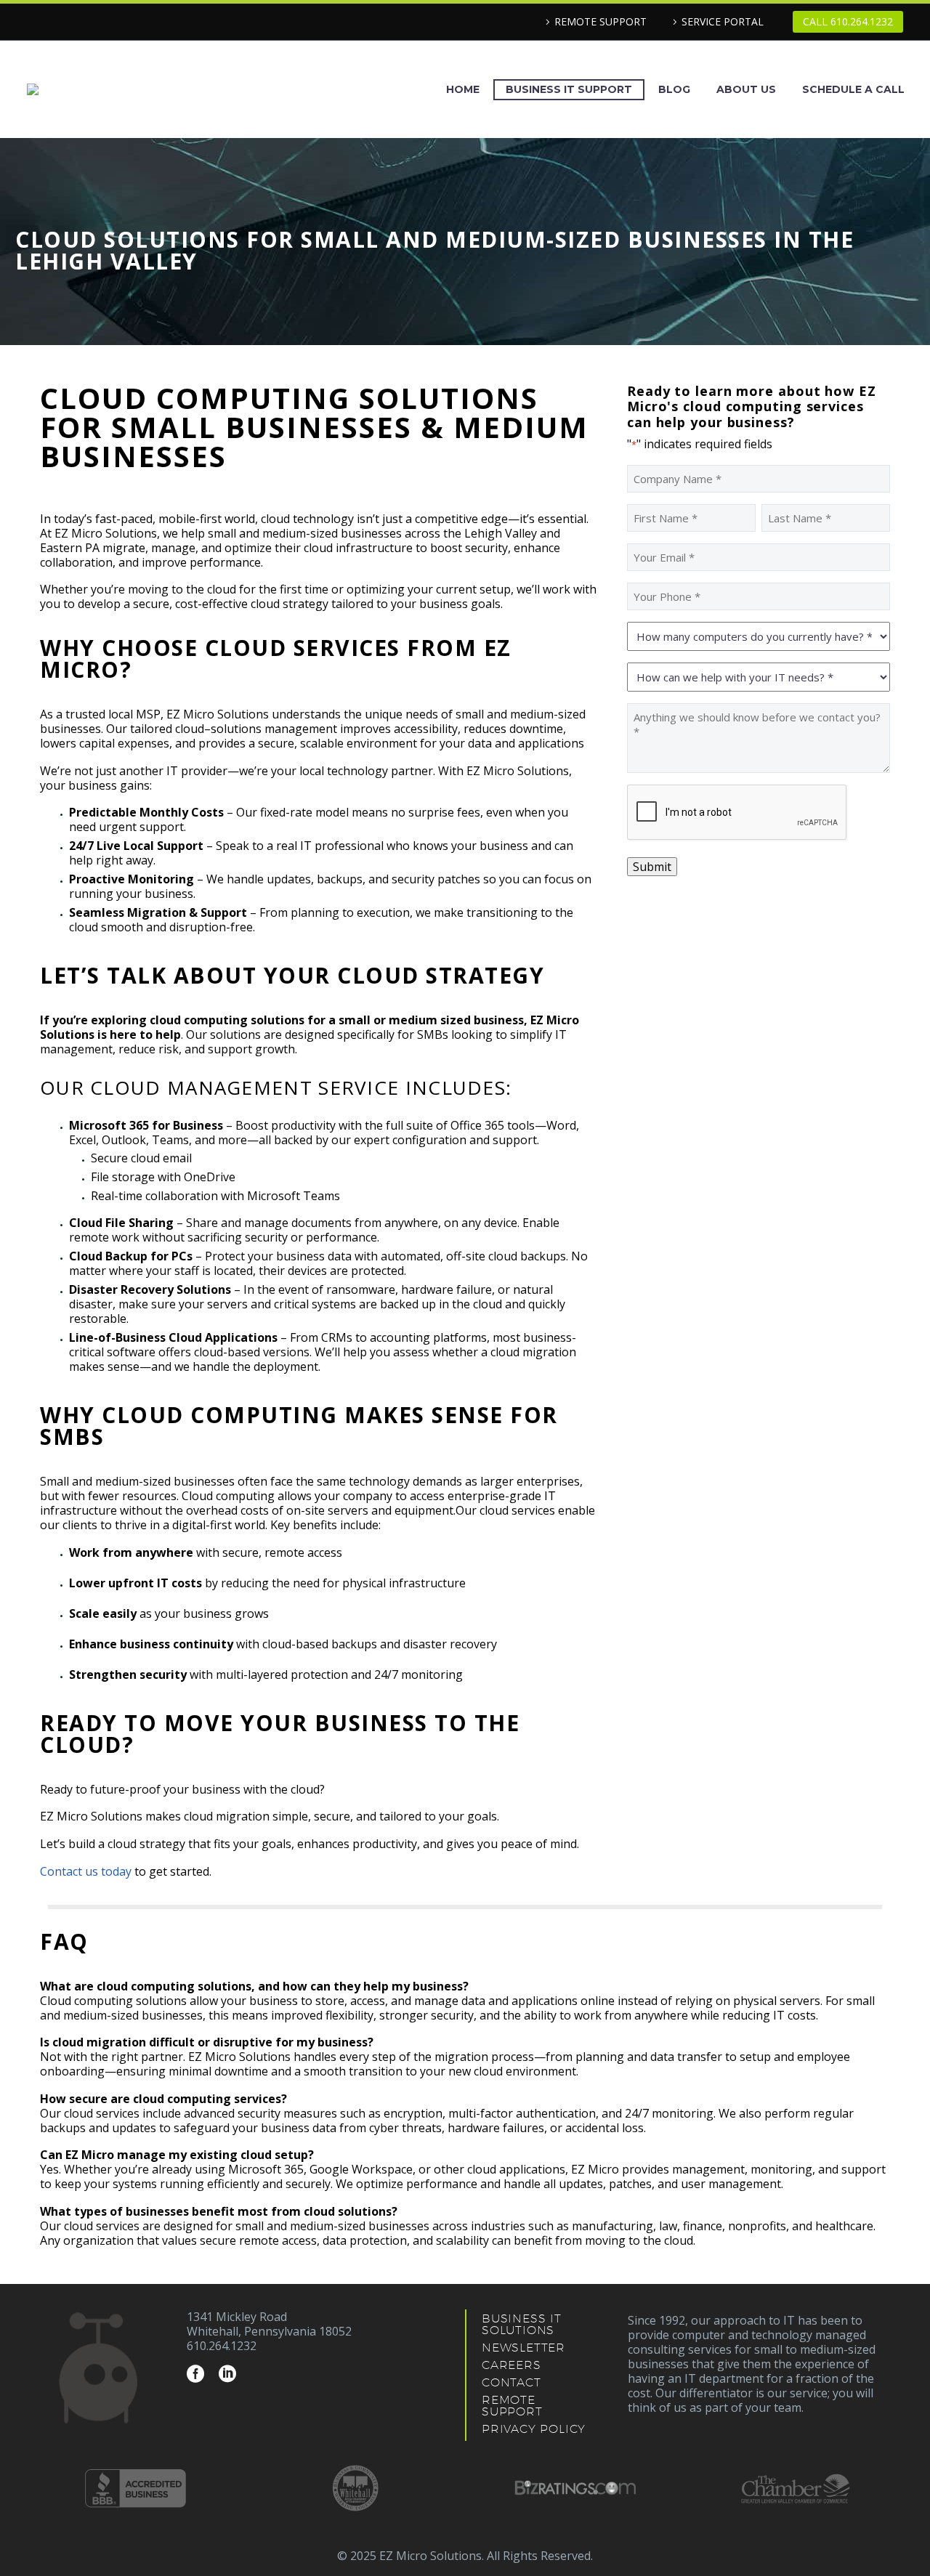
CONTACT (511, 2382)
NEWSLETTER (523, 2348)
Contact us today (86, 1871)
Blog (674, 89)
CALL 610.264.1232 (848, 21)
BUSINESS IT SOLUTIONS (522, 2324)
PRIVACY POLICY (534, 2429)
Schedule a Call (853, 89)
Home (463, 89)
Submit (652, 867)
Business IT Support (569, 89)
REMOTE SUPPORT (601, 21)
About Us (746, 89)
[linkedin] (227, 2374)
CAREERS (511, 2365)
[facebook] (195, 2374)
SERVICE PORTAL (723, 21)
